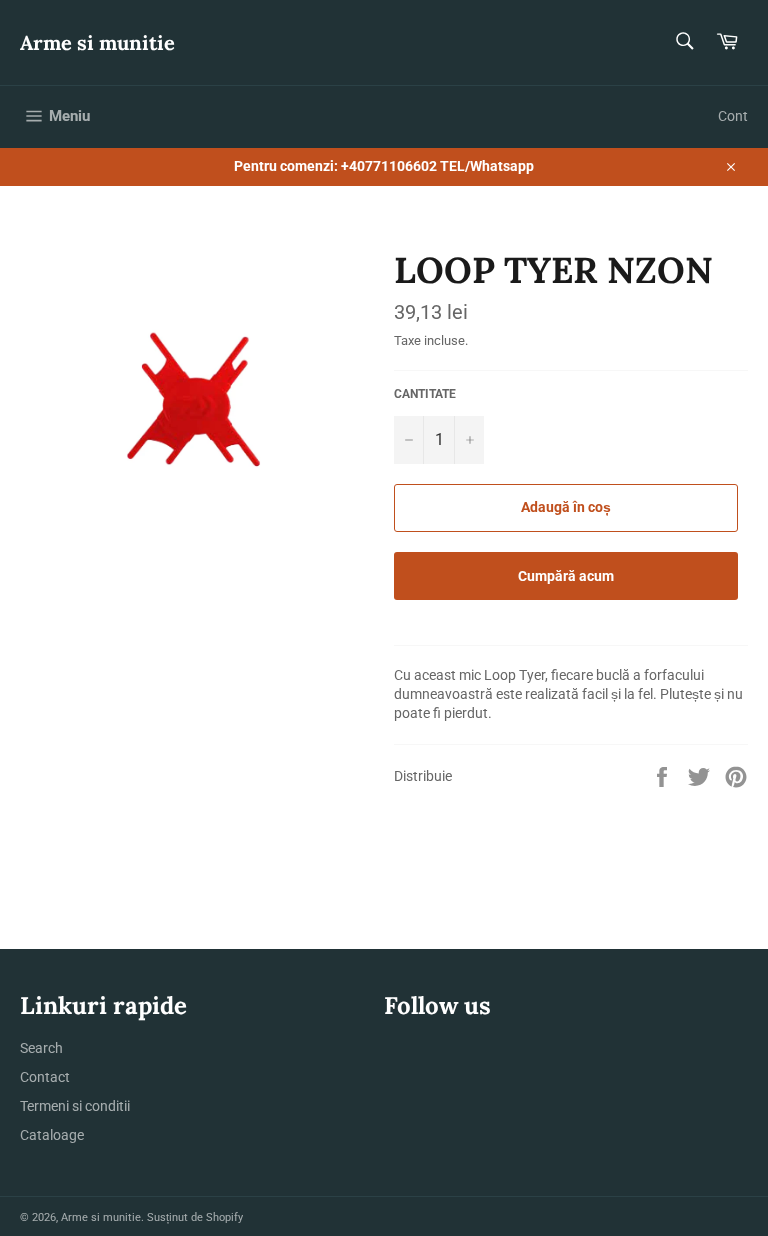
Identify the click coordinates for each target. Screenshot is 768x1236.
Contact (45, 1077)
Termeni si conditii (75, 1106)
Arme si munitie (97, 42)
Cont (733, 116)
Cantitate (425, 394)
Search (41, 1048)
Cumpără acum (566, 576)
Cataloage (52, 1135)
